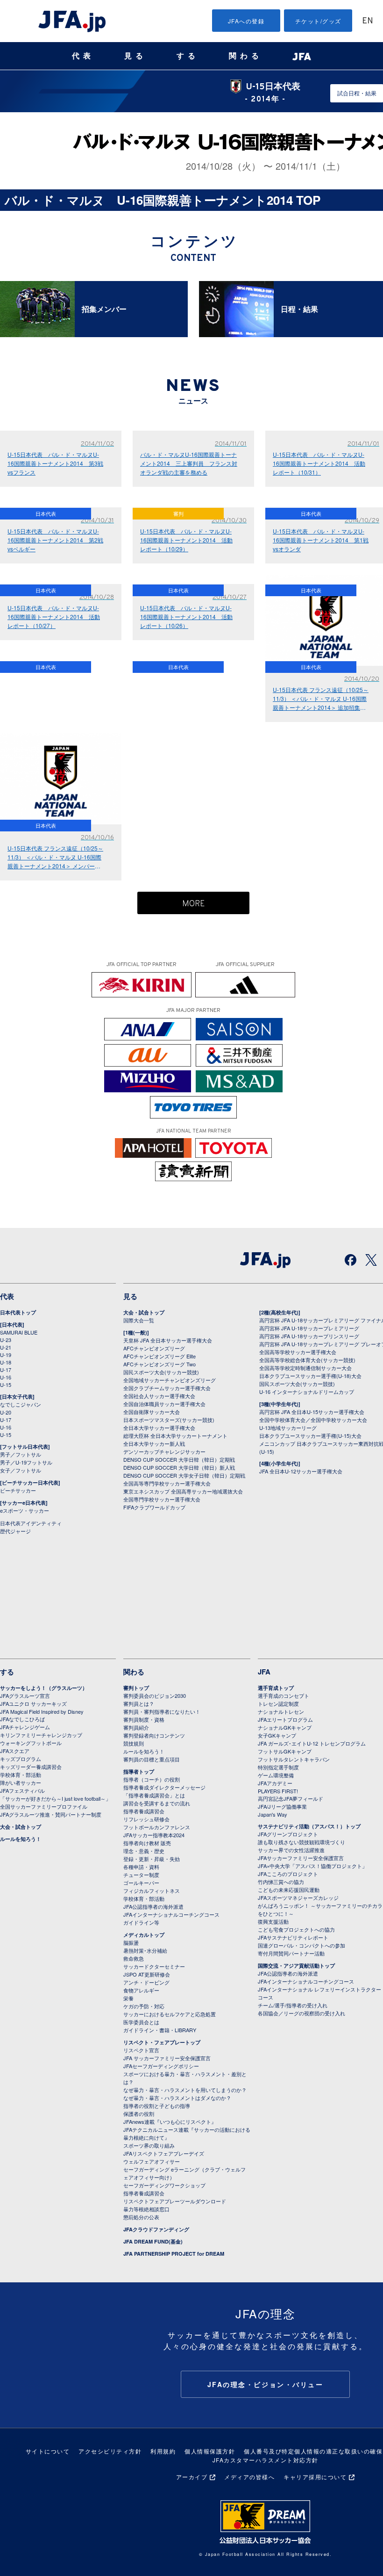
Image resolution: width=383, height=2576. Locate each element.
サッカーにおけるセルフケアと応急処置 (170, 2014)
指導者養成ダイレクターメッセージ (164, 1787)
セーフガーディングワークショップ (164, 2185)
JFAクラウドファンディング (156, 2229)
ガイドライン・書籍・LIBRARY (160, 2030)
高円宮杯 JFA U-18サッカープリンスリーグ (309, 1336)
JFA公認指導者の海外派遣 (153, 1906)
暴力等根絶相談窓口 (146, 2209)
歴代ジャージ (15, 1531)
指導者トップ (139, 1771)
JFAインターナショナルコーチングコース (171, 1914)
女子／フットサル (21, 1470)
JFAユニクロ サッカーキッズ (33, 1703)
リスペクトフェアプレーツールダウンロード (175, 2201)
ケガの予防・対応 (144, 2006)
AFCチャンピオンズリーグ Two (160, 1364)
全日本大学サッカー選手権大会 (159, 1428)
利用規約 (163, 2451)
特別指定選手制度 (278, 1767)
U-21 (6, 1347)
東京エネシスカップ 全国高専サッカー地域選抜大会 (183, 1491)
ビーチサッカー (18, 1490)
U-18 (6, 1362)
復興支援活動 (273, 1921)
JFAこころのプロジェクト (288, 1874)
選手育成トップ (276, 1688)
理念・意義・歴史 (144, 1851)
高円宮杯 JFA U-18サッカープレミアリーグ (309, 1328)
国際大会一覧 (139, 1320)
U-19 (6, 1355)
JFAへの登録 (246, 21)
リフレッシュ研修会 (146, 1819)
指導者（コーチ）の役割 (152, 1779)
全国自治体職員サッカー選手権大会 (164, 1404)
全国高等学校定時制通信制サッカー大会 (305, 1368)
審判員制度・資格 (144, 1719)
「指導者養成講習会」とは (154, 1795)
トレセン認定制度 (278, 1703)
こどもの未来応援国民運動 (289, 1890)
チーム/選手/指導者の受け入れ (293, 2005)
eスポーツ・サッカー (25, 1510)
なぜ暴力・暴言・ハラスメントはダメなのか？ (177, 2098)
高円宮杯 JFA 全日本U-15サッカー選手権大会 (312, 1412)
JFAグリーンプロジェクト (288, 1834)
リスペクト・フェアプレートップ (162, 2042)
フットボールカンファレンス (157, 1827)
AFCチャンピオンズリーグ (154, 1348)
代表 (83, 56)
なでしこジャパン (21, 1404)
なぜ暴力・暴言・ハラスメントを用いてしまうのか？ (185, 2090)
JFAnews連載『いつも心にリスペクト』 (170, 2121)
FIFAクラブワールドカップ (154, 1507)
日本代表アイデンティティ (31, 1523)
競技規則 (134, 1743)
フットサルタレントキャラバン (294, 1759)
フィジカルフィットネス (152, 1891)
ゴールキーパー (141, 1883)
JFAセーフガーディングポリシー (161, 2066)
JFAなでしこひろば (22, 1719)
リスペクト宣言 (141, 2050)
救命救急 (134, 1958)
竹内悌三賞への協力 (281, 1882)
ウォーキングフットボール (31, 1743)
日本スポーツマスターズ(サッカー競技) (169, 1420)
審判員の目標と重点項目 (152, 1759)
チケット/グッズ (318, 21)
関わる (246, 56)
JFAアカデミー (275, 1783)
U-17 (6, 1370)
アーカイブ (192, 2477)
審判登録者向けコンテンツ (154, 1735)
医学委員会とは (141, 2022)
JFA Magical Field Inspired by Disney (42, 1711)
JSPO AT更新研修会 (147, 1974)
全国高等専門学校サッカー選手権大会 (167, 1483)
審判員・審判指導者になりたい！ (162, 1711)
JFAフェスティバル (22, 1790)
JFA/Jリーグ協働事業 (282, 1806)
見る (135, 56)
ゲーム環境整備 (276, 1775)
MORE (194, 904)
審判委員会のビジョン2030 (155, 1696)
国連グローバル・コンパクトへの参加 (301, 1945)
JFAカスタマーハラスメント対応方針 (266, 2460)
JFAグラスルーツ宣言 (25, 1696)
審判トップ (136, 1688)
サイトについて (48, 2451)
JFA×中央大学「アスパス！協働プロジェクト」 (312, 1866)
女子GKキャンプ (277, 1735)
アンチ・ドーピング (146, 1982)
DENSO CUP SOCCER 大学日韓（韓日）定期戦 (179, 1459)
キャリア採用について (315, 2477)
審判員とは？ (139, 1703)
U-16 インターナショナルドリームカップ (307, 1392)
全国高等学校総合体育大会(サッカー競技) (307, 1360)
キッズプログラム (21, 1759)
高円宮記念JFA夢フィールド (291, 1798)
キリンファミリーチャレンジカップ (41, 1735)
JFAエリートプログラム (285, 1719)
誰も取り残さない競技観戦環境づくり (301, 1842)
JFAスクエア (15, 1751)
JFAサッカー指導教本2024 (154, 1835)
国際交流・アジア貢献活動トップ (296, 1966)
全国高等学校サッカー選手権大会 (298, 1352)
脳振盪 (131, 1942)
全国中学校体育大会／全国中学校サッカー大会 (313, 1420)
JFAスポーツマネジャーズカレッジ (298, 1898)
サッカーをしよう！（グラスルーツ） (44, 1688)
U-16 (6, 1377)
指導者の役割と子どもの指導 (157, 2106)
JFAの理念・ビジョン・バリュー (266, 2384)
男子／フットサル (21, 1454)
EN (368, 21)
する (188, 56)
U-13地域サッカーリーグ (288, 1428)
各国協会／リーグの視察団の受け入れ (301, 2013)
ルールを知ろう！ (21, 1839)
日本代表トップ (18, 1312)
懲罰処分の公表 (141, 2217)
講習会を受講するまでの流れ (157, 1803)
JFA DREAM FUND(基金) (153, 2241)
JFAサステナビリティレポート (293, 1937)
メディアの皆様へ (249, 2477)
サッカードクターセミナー (154, 1966)
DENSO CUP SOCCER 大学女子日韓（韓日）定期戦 (184, 1475)
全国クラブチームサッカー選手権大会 (167, 1388)
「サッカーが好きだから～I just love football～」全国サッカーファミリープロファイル (55, 1802)
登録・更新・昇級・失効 (152, 1859)
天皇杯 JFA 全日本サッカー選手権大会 (168, 1340)
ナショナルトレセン (281, 1711)
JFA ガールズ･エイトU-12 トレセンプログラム (312, 1743)
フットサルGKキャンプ (285, 1751)
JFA (264, 1672)
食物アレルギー (141, 1990)
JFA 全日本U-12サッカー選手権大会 (301, 1471)
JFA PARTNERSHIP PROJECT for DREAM (174, 2254)
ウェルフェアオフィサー (152, 2161)
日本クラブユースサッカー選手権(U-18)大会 (310, 1376)
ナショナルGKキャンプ (285, 1727)
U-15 (6, 1385)
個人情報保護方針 (210, 2451)
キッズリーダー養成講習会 (31, 1767)
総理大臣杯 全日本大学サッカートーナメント (175, 1436)
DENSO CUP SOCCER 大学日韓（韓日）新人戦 (179, 1467)
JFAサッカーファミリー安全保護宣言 (301, 1858)
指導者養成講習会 (144, 1811)
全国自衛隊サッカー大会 (152, 1412)
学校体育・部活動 (21, 1775)
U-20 (6, 1412)
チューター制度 (141, 1875)
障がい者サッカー (21, 1782)
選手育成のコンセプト (284, 1696)
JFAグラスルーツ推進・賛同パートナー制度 (51, 1814)
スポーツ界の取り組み (149, 2145)
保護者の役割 (139, 2114)
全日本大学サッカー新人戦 (154, 1443)
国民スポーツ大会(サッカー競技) (161, 1372)
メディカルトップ (144, 1935)
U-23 (6, 1340)
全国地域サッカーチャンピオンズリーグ (170, 1380)
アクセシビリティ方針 (110, 2451)
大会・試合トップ (144, 1312)
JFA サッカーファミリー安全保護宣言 (167, 2058)
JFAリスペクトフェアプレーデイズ (164, 2153)
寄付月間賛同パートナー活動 (291, 1953)
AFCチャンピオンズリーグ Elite (160, 1356)
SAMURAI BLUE (19, 1332)
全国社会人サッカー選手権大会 (159, 1396)
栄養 (128, 1998)
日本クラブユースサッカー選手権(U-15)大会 (310, 1436)
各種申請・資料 (141, 1867)
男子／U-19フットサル (26, 1462)
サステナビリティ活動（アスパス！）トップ (309, 1826)
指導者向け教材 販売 (147, 1843)
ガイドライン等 (141, 1922)
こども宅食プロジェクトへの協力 (296, 1929)
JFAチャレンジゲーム (25, 1727)
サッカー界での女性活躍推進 (291, 1850)
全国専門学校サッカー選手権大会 (162, 1499)
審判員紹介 (136, 1727)
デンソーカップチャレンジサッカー (164, 1451)
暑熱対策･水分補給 (145, 1950)
